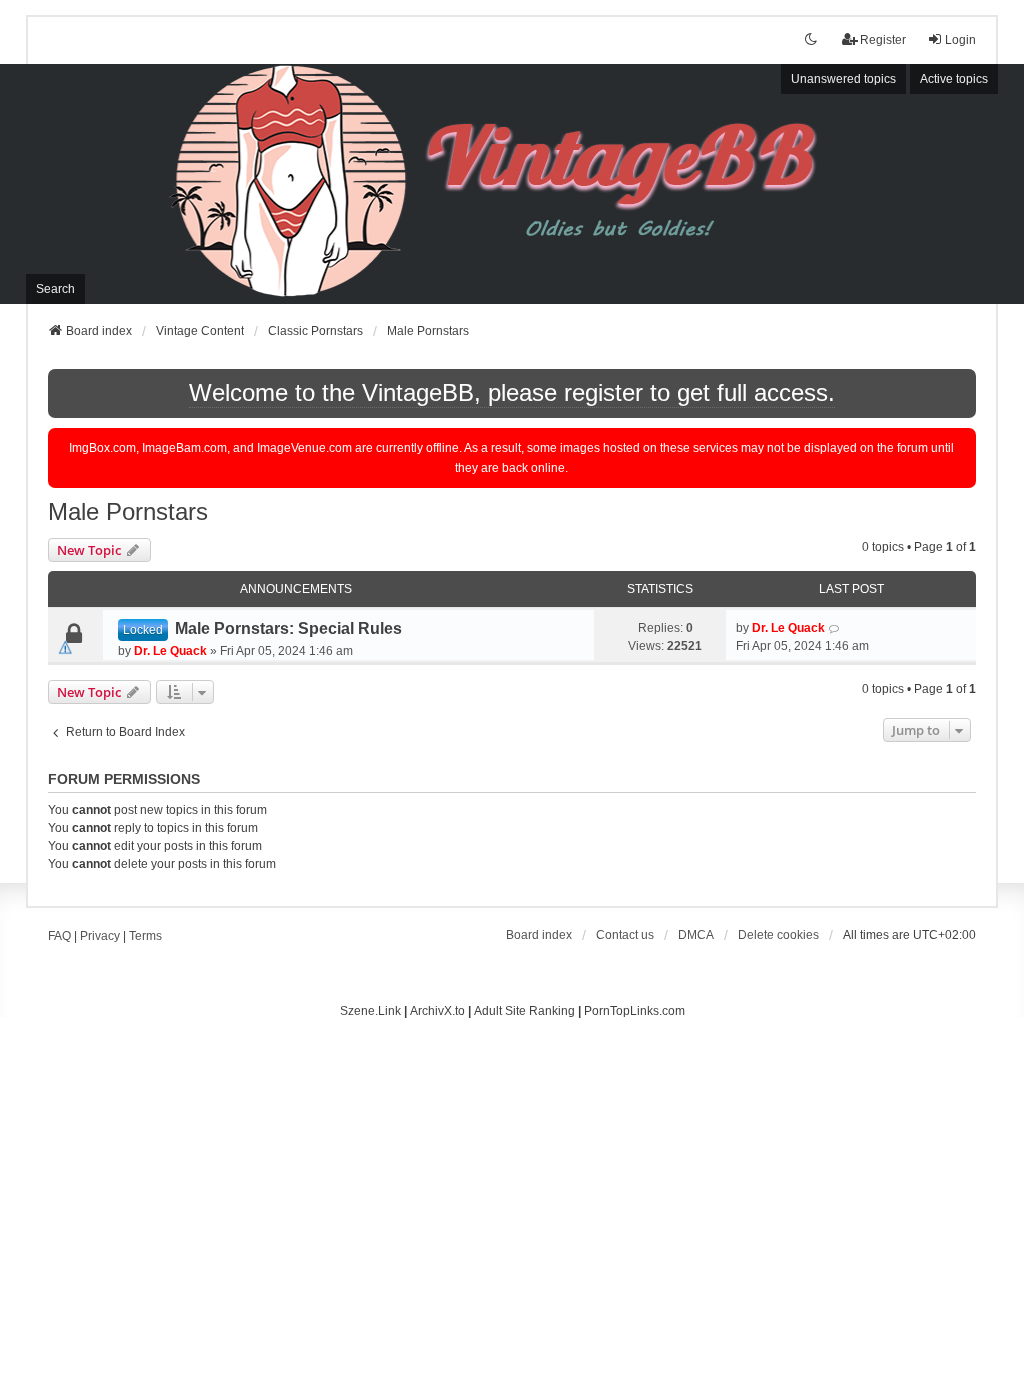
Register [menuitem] (883, 40)
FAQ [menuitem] (59, 936)
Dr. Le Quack (170, 651)
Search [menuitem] (55, 289)
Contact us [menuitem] (625, 935)
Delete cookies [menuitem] (778, 935)
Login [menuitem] (960, 40)
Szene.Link (370, 1011)
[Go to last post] (834, 628)
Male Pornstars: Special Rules (288, 628)
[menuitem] (696, 935)
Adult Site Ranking (524, 1011)
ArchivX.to (437, 1011)
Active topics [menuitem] (954, 79)
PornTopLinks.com (634, 1011)
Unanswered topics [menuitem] (843, 79)
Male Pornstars (128, 511)
